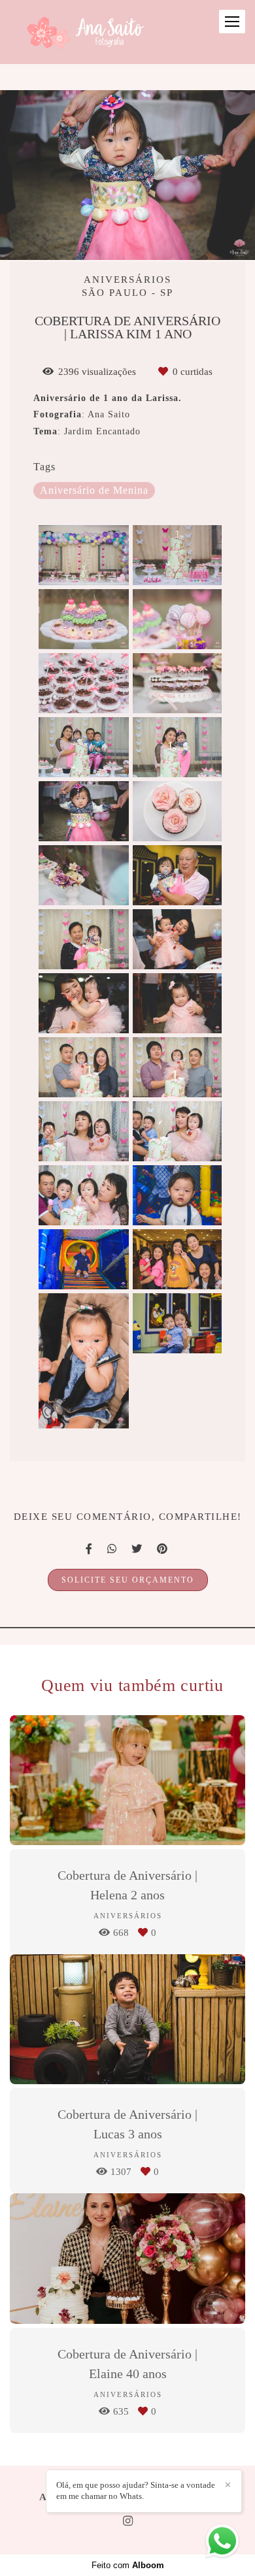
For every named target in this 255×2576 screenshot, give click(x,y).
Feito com (128, 2565)
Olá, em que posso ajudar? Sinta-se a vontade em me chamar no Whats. (136, 2490)
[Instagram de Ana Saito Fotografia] (128, 2521)
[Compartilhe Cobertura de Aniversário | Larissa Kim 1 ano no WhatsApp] (113, 1549)
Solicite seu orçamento (128, 1580)
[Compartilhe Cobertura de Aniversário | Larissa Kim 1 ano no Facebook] (90, 1549)
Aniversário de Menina (94, 491)
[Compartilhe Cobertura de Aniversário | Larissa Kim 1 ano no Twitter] (138, 1549)
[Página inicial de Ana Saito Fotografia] (83, 32)
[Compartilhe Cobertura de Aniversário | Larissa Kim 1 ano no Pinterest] (163, 1549)
